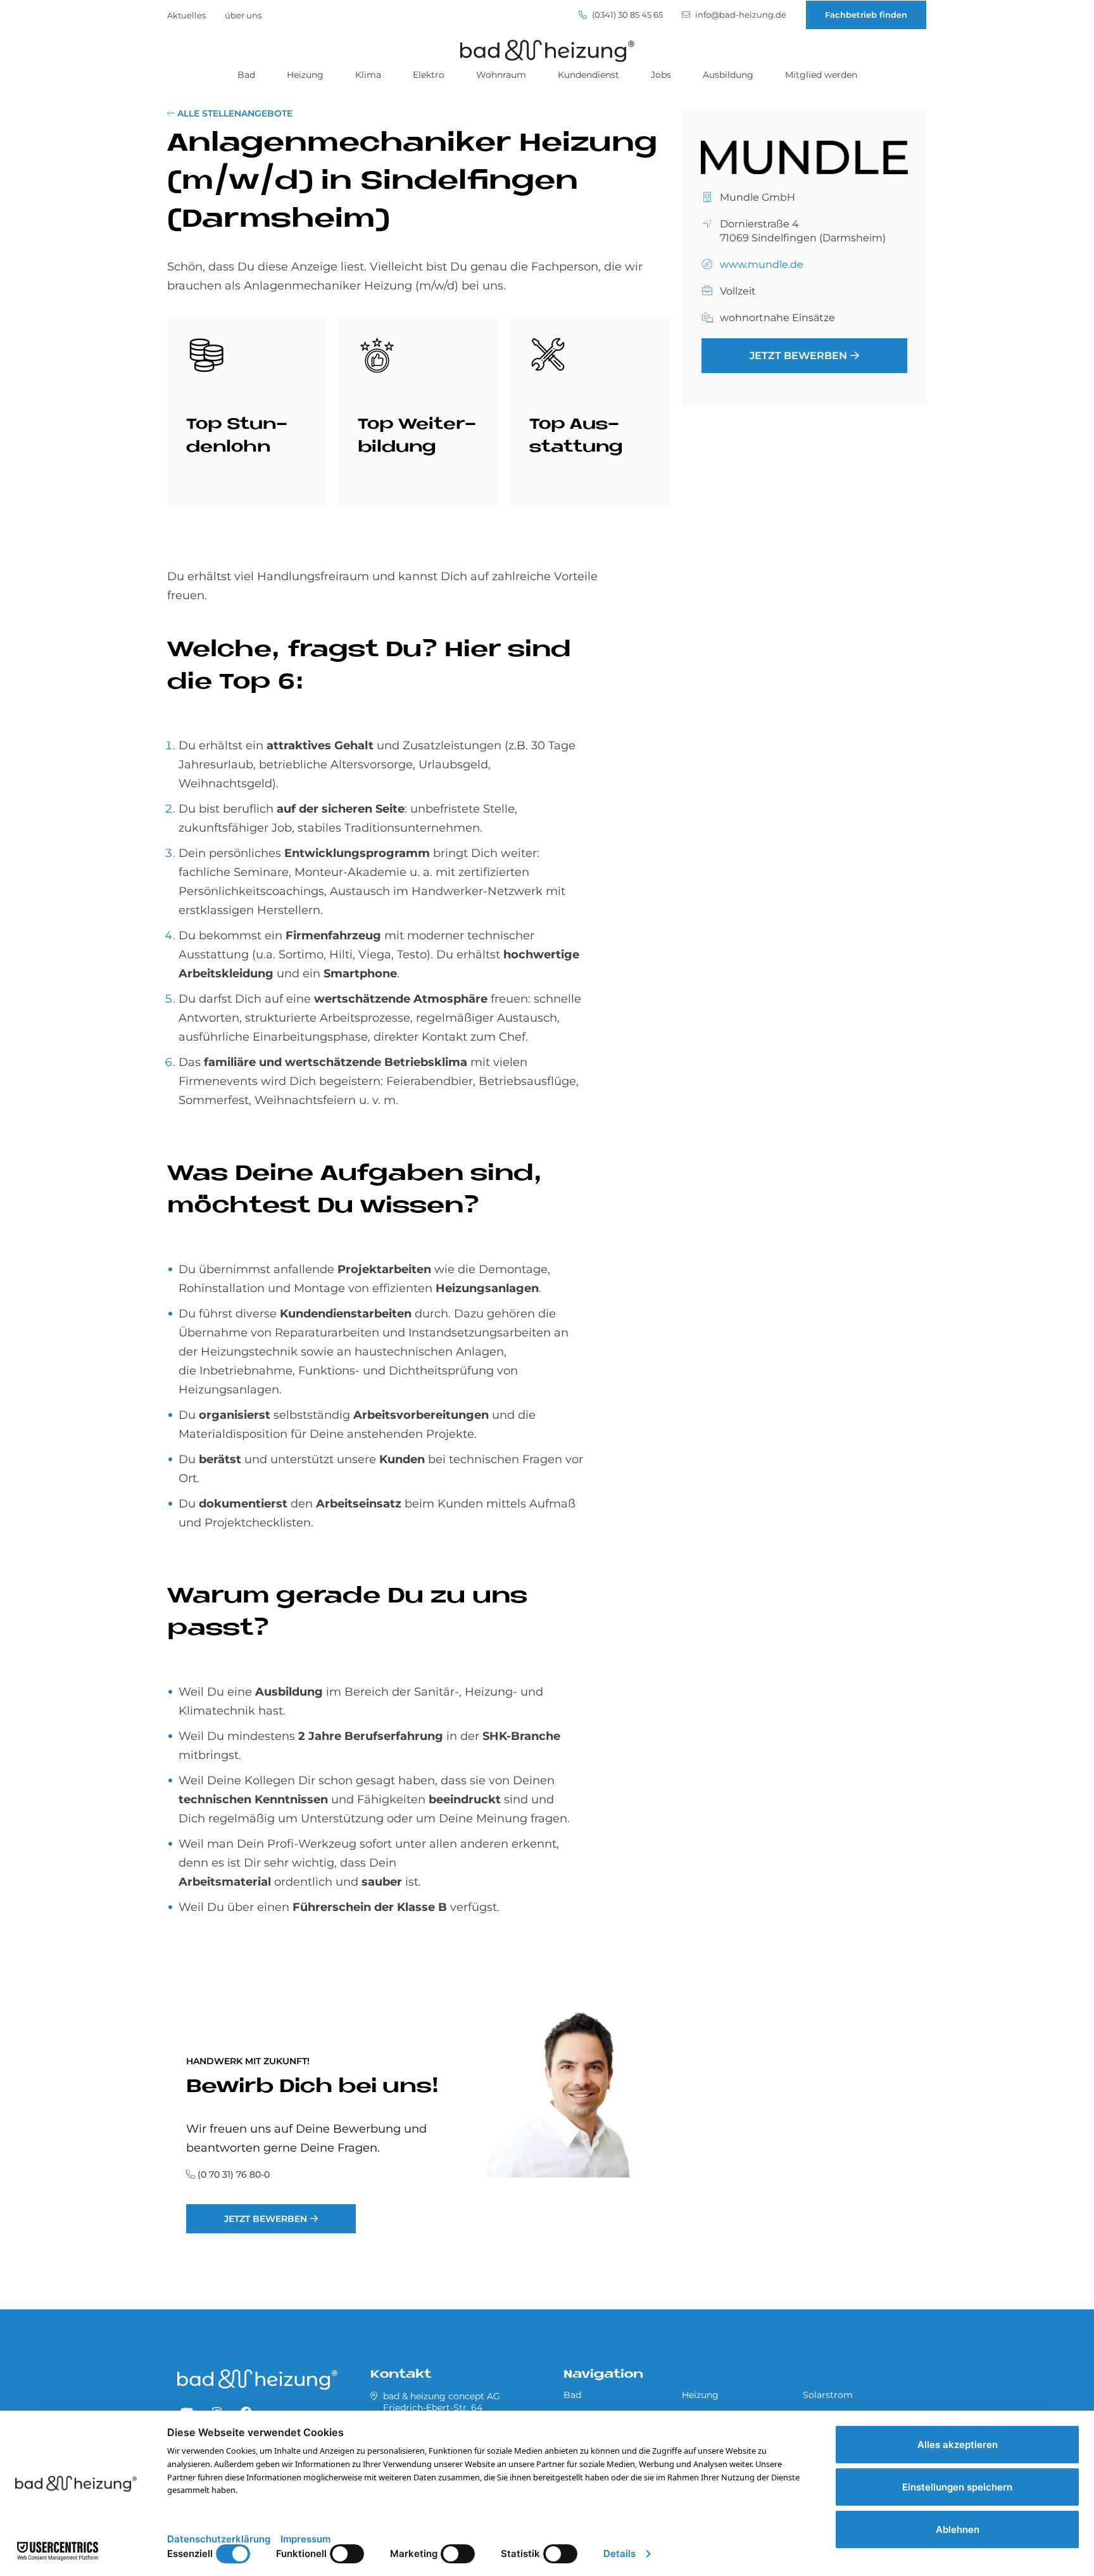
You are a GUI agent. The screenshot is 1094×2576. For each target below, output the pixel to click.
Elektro (429, 75)
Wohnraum (501, 75)
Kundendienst (588, 75)
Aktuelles (186, 15)
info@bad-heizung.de (740, 15)
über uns (243, 15)
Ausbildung (728, 75)
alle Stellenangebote (234, 113)
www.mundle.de (762, 265)
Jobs (661, 75)
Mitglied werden (821, 75)
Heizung (305, 75)
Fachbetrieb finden (866, 15)
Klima (368, 75)
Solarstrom (828, 2395)
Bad (246, 75)
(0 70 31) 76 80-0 (234, 2174)
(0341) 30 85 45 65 (626, 15)
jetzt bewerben (266, 2219)
